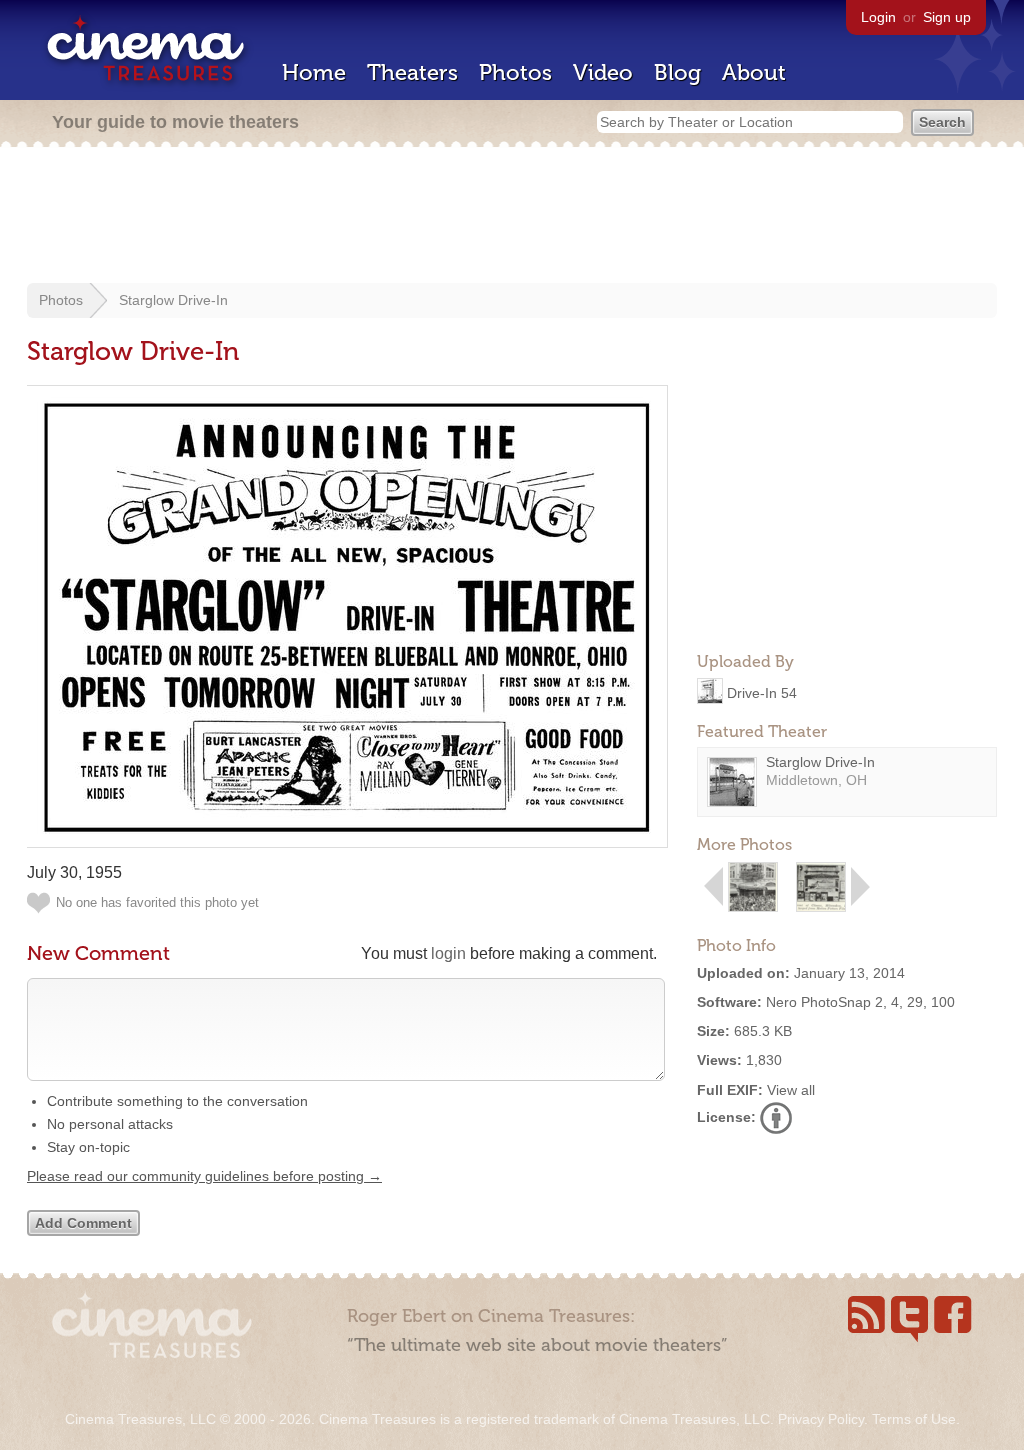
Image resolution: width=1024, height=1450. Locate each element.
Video (603, 72)
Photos (515, 72)
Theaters (412, 72)
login (448, 953)
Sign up (947, 17)
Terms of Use (914, 1419)
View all (791, 1090)
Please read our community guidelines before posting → (204, 1176)
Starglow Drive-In (173, 300)
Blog (677, 72)
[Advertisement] (512, 217)
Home (314, 72)
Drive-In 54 (762, 692)
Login (878, 17)
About (754, 72)
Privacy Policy (821, 1419)
